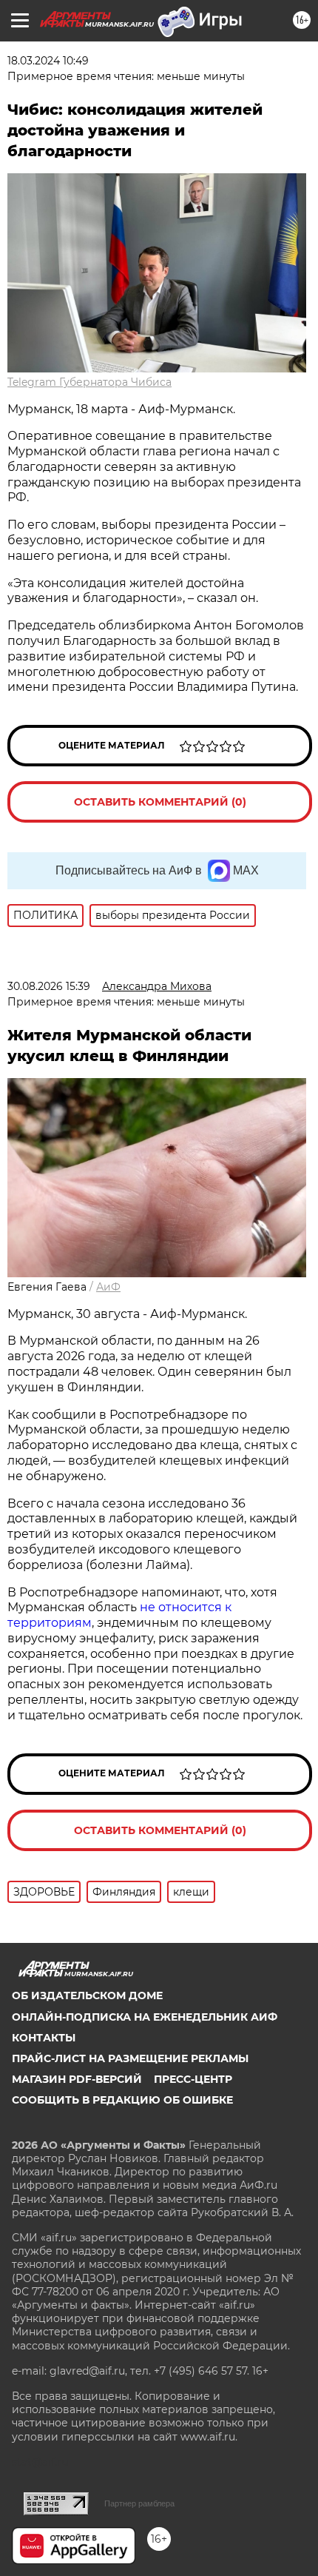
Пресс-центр (193, 2079)
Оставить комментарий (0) (160, 802)
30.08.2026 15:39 (49, 986)
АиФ (108, 1287)
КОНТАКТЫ (44, 2038)
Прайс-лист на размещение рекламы (130, 2058)
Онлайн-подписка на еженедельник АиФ (145, 2017)
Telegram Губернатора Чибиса (89, 382)
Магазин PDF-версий (77, 2079)
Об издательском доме (87, 1995)
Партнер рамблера (139, 2503)
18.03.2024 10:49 (48, 61)
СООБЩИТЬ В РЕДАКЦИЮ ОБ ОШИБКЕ (122, 2100)
